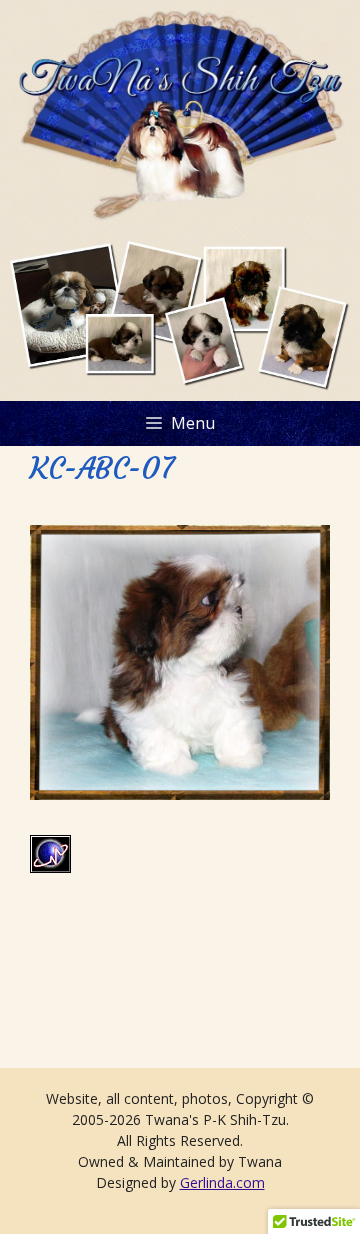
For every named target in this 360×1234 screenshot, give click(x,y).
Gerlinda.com (222, 1182)
